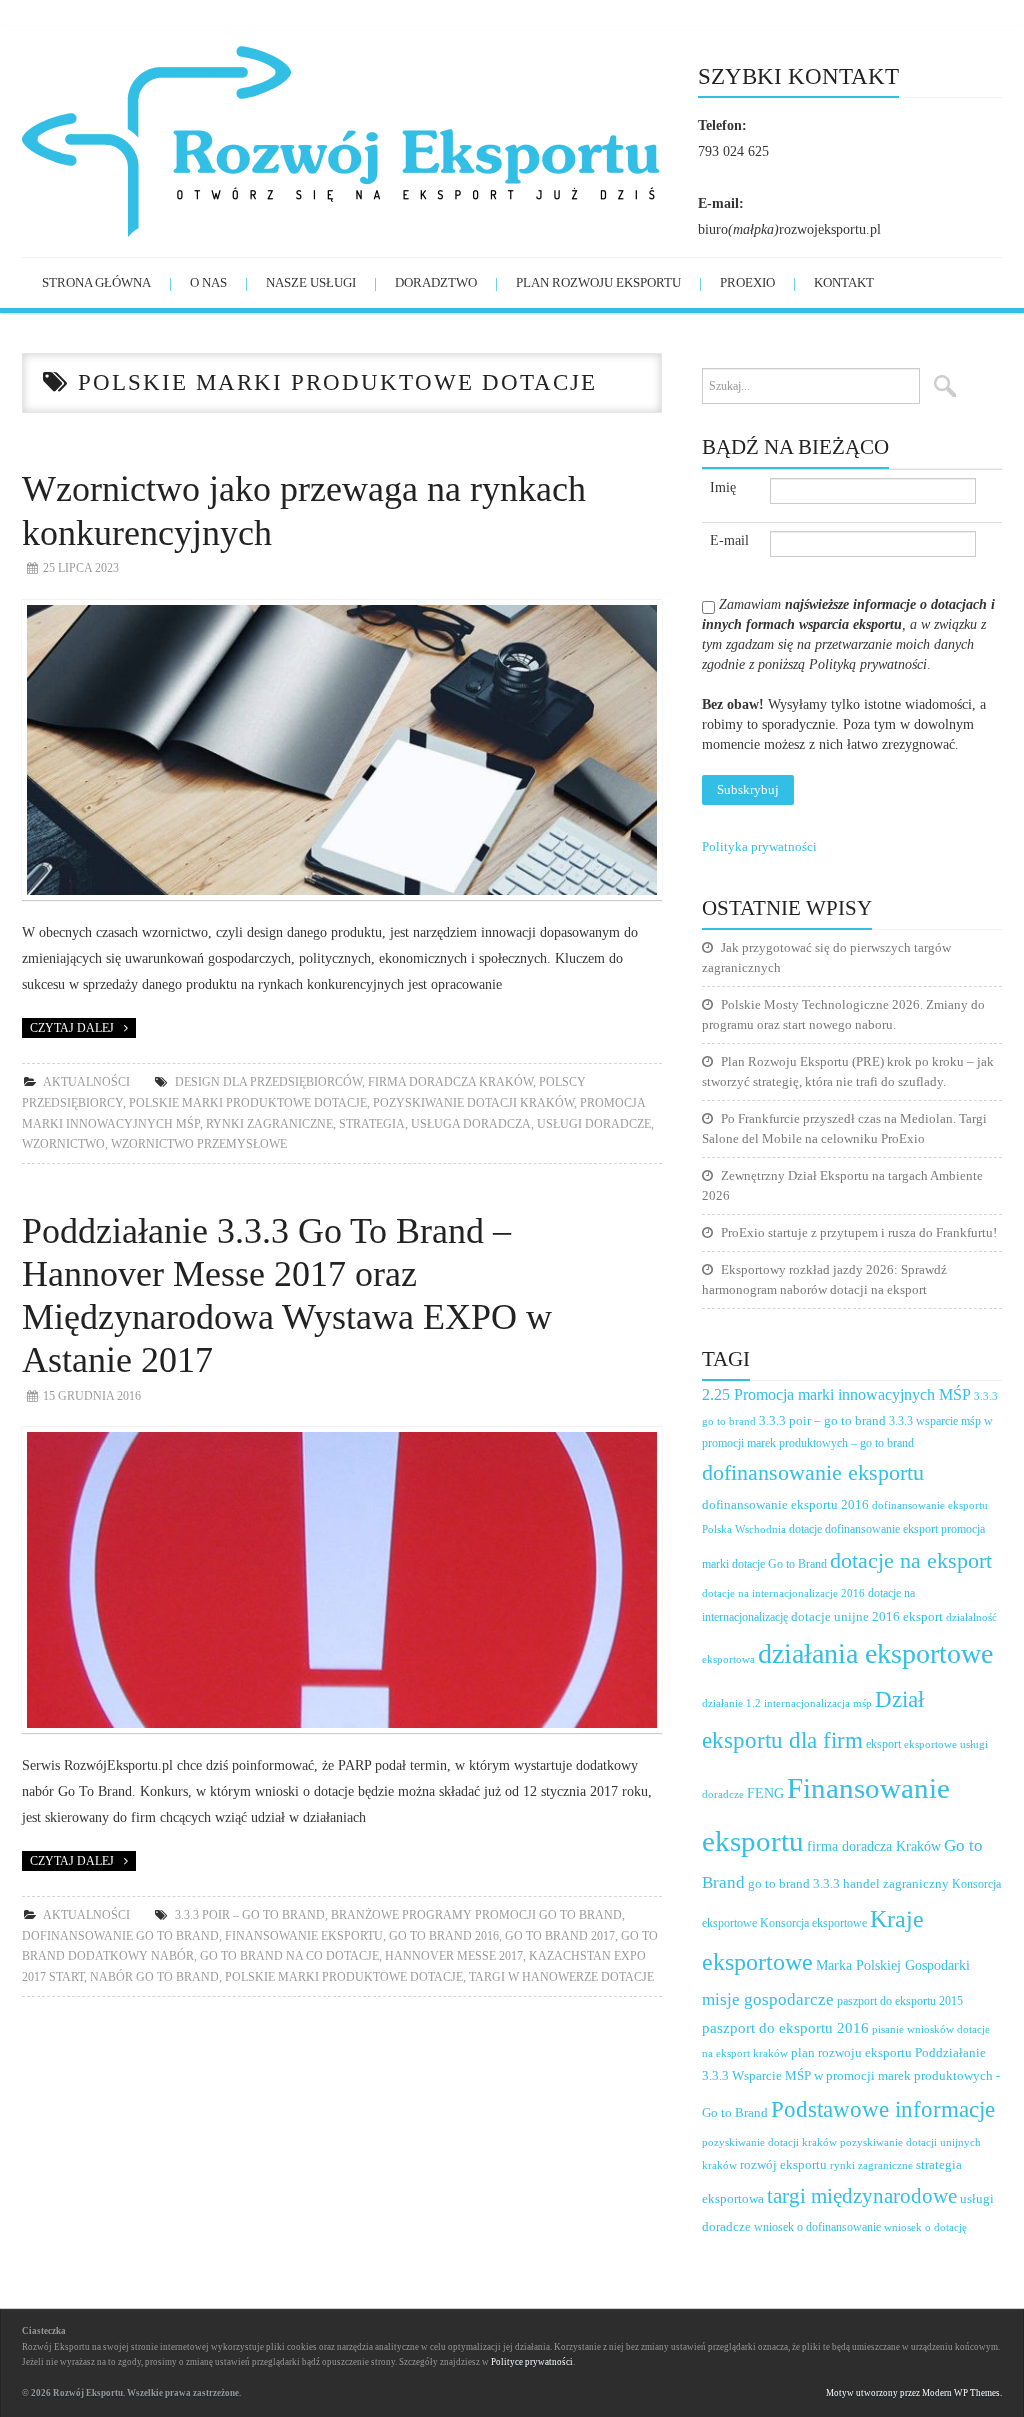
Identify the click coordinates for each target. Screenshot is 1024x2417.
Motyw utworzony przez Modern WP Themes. (914, 2393)
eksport (883, 1744)
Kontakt (844, 282)
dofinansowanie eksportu (813, 1473)
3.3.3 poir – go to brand (250, 1915)
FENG (765, 1793)
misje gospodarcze (768, 1999)
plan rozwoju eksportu (851, 2053)
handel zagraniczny (896, 1883)
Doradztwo (436, 282)
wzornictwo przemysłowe (199, 1144)
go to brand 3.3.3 (794, 1884)
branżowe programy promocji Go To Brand (476, 1915)
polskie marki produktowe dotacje (248, 1103)
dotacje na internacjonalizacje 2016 (783, 1593)
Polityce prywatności (532, 2362)
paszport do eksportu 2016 (785, 2028)
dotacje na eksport (911, 1560)
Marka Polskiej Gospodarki (893, 1965)
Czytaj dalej (72, 1028)
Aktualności (86, 1082)
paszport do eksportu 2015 (900, 2001)
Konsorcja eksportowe (813, 1923)
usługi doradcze (594, 1124)
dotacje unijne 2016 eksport (867, 1616)
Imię (723, 487)
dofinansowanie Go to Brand (120, 1936)
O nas (208, 282)
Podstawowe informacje (883, 2109)
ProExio (747, 282)
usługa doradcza (471, 1124)
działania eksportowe (875, 1653)
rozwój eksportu (783, 2165)
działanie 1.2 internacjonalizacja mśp (787, 1703)
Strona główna (96, 282)
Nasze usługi (311, 282)
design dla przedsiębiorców (268, 1082)
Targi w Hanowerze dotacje (561, 1977)
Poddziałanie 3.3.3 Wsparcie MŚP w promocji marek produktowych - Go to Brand (851, 2082)
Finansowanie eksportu (304, 1936)
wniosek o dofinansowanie (817, 2227)
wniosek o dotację (925, 2227)
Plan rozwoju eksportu (598, 282)
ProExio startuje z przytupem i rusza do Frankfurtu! (859, 1232)
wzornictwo (63, 1144)
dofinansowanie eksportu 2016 (785, 1504)
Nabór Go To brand (154, 1977)
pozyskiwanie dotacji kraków (473, 1103)
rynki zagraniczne (269, 1124)
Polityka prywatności (759, 846)
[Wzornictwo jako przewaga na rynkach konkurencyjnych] (342, 750)
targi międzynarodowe (862, 2196)
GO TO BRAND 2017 (560, 1936)
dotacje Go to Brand (779, 1564)
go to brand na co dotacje (289, 1956)
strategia (372, 1124)
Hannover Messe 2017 (454, 1956)
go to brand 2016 (444, 1936)
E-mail (729, 540)
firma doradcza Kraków (450, 1082)
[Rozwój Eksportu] (360, 140)
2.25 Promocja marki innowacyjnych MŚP (836, 1394)
